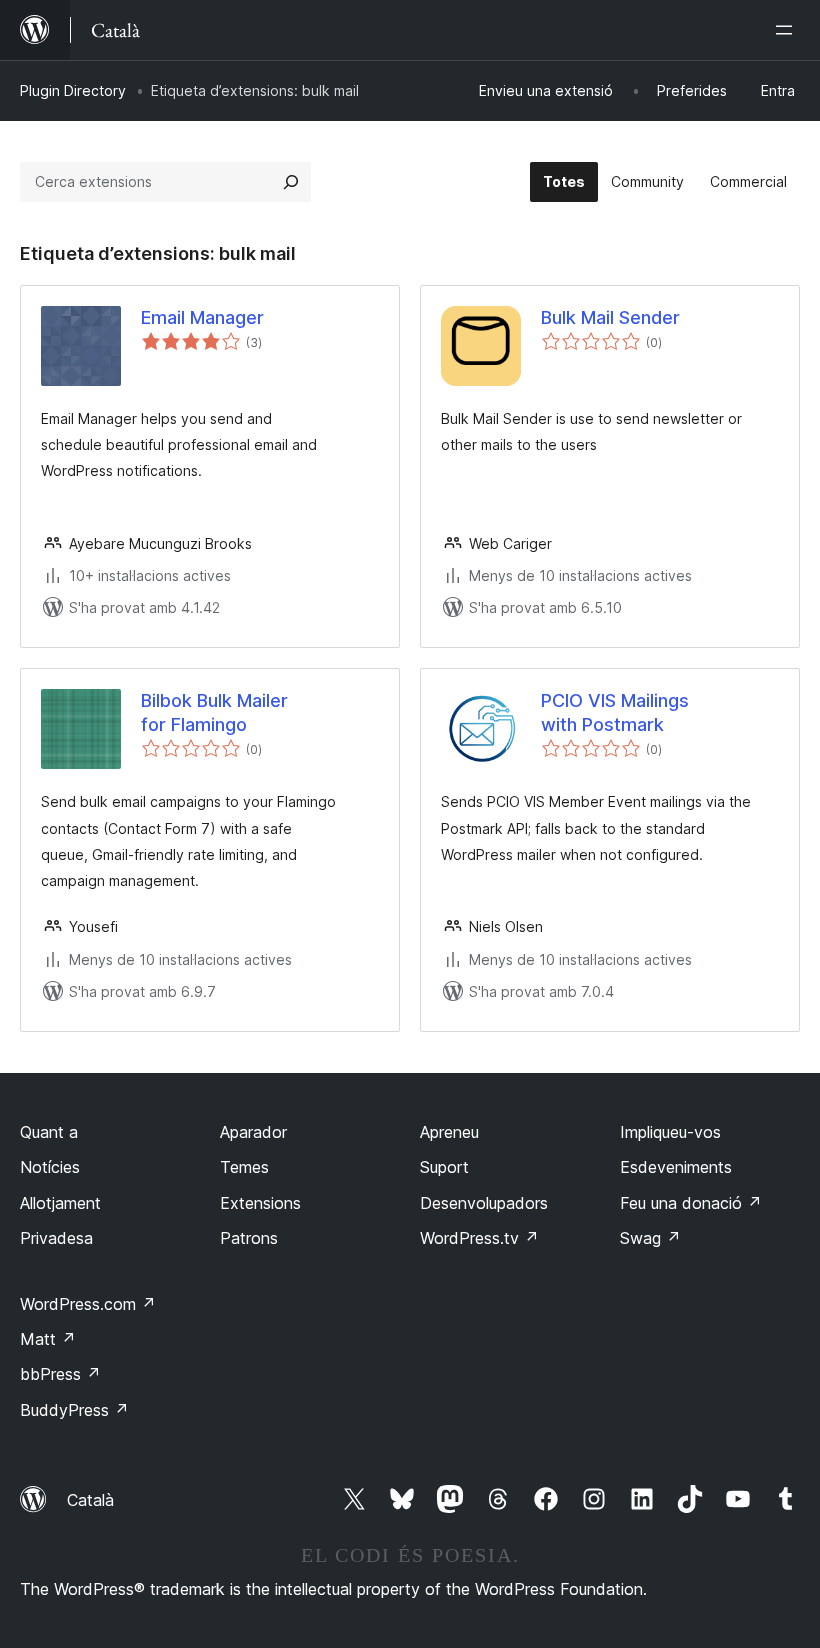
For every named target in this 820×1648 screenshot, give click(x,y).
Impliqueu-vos (670, 1132)
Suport (444, 1167)
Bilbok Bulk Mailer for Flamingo (214, 712)
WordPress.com (88, 1304)
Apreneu (449, 1132)
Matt (48, 1339)
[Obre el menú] (788, 30)
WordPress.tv (479, 1238)
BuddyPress (74, 1410)
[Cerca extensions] (291, 182)
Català (90, 1500)
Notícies (50, 1167)
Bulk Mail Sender (610, 317)
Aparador (253, 1132)
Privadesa (56, 1238)
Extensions (260, 1203)
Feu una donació (691, 1203)
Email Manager (202, 317)
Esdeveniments (676, 1167)
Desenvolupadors (484, 1203)
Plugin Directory (73, 90)
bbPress (60, 1374)
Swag (650, 1238)
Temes (244, 1167)
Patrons (249, 1238)
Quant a (49, 1132)
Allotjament (60, 1203)
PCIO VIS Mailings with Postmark (615, 712)
